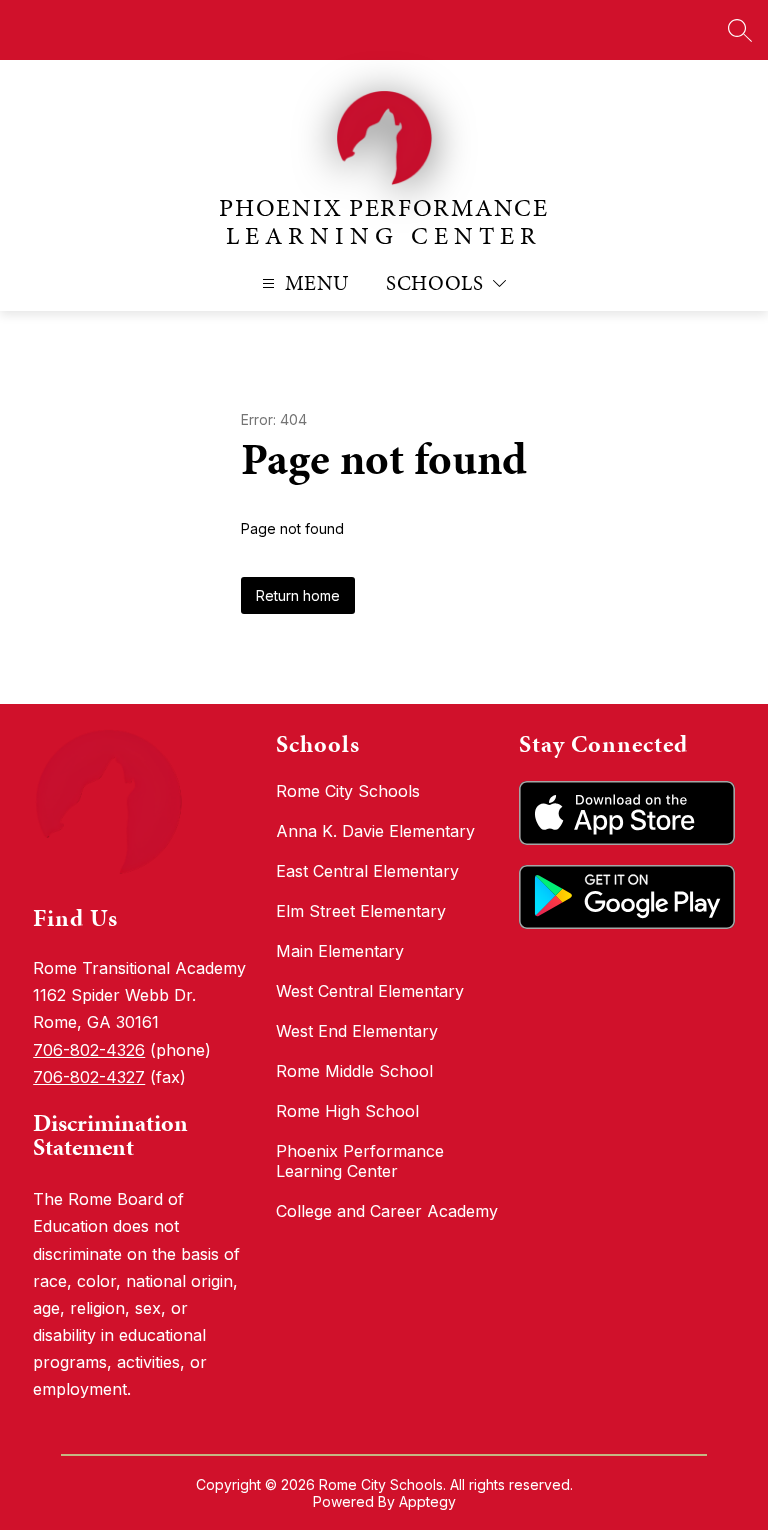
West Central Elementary (370, 991)
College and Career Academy (387, 1211)
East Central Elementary (367, 871)
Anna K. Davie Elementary (375, 831)
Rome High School (347, 1111)
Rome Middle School (354, 1071)
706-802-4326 (89, 1050)
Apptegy (427, 1501)
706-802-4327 (89, 1077)
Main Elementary (340, 951)
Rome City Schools (348, 791)
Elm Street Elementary (361, 911)
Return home (298, 595)
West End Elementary (357, 1031)
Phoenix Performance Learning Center (360, 1161)
